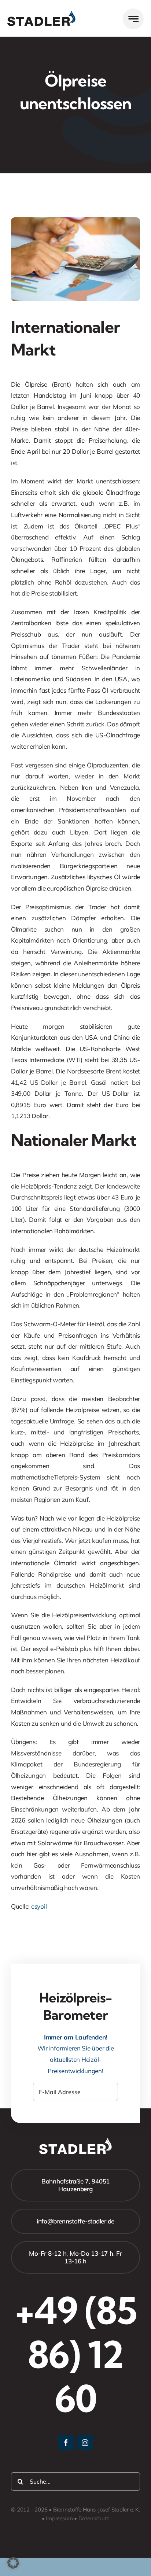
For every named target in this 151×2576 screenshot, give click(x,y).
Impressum (59, 2518)
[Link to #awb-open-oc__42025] (133, 19)
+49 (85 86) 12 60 (76, 2354)
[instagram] (85, 2443)
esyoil (39, 1906)
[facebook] (66, 2443)
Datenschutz (94, 2518)
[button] (13, 2563)
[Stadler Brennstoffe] (41, 14)
